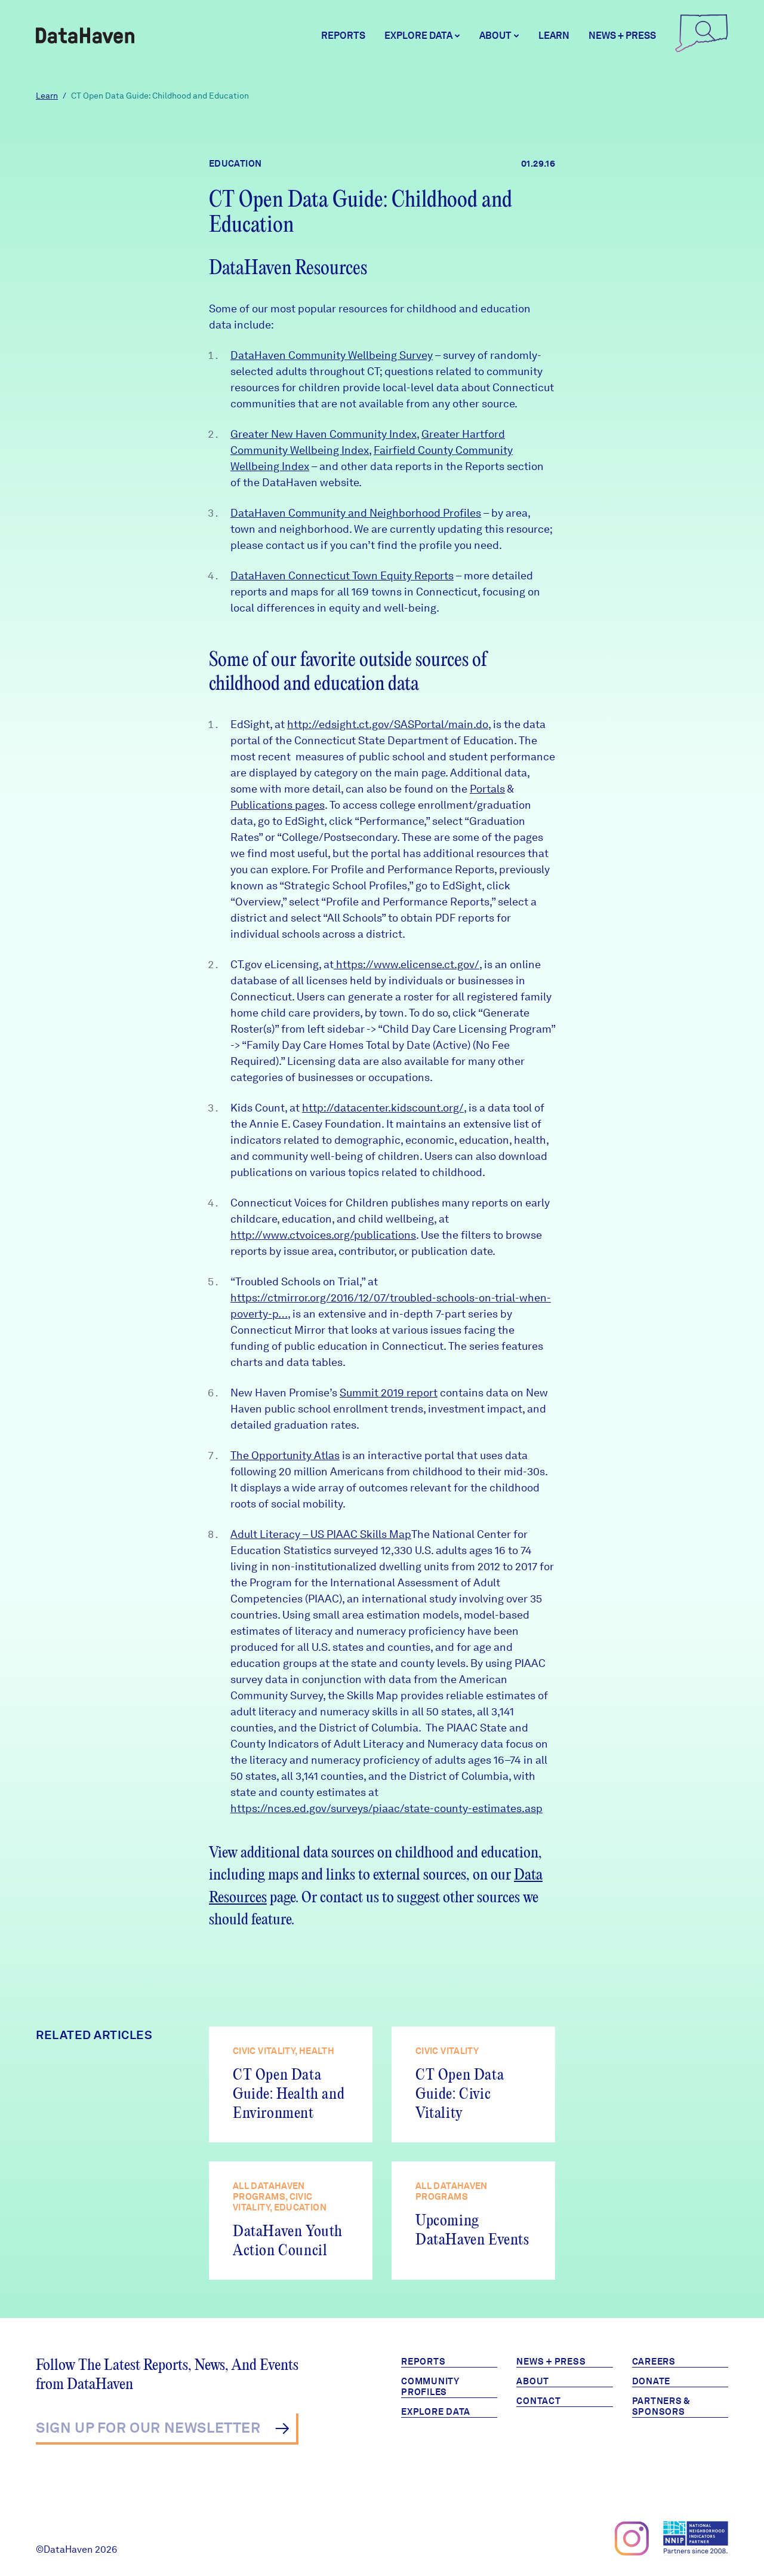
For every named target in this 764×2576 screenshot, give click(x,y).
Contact (538, 2401)
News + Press (622, 36)
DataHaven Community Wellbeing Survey (332, 355)
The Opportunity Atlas (285, 1455)
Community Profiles (430, 2387)
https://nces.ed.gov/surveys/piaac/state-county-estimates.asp (386, 1808)
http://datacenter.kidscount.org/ (383, 1108)
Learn (554, 36)
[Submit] (282, 2428)
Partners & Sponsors (662, 2406)
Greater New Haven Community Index (324, 434)
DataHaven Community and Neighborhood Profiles (356, 513)
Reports (343, 36)
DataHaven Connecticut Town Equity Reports (342, 575)
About (533, 2381)
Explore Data (436, 2412)
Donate (651, 2381)
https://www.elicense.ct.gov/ (406, 964)
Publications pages (278, 805)
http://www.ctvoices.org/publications (323, 1235)
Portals (487, 789)
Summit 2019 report (389, 1393)
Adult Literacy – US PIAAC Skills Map (321, 1534)
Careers (654, 2362)
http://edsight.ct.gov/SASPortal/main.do (388, 724)
